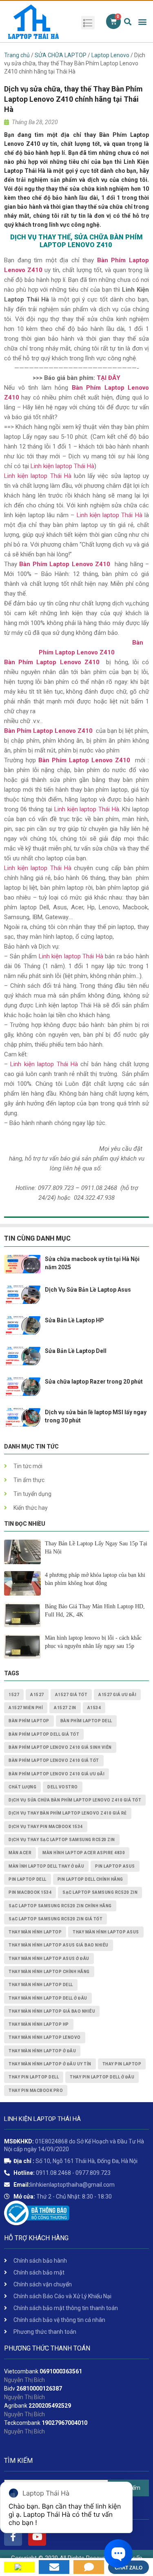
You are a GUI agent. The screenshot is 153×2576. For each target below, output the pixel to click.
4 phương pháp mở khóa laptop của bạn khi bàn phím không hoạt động (95, 1579)
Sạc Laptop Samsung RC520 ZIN (100, 1892)
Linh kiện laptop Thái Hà (62, 466)
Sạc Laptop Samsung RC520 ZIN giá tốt (55, 1919)
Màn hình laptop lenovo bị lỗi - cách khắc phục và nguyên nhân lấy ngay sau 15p (93, 1642)
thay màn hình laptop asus (106, 1932)
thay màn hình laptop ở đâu (42, 2051)
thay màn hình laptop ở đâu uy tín (50, 2064)
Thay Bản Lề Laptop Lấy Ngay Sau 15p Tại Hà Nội (96, 1548)
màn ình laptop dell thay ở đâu (46, 1866)
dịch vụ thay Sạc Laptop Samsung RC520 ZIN (62, 1840)
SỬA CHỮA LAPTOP (61, 55)
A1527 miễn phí (26, 1708)
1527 (14, 1695)
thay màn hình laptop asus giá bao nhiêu (59, 1945)
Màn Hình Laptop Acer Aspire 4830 (84, 1853)
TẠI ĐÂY (109, 378)
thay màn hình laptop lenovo (45, 2037)
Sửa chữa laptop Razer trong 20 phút (94, 1382)
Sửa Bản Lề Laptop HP (74, 1320)
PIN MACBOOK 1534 (30, 1892)
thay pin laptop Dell (34, 2077)
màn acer (20, 1853)
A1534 (94, 1708)
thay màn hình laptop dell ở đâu (48, 1998)
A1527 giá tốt (71, 1695)
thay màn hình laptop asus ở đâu (49, 1959)
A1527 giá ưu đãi (117, 1695)
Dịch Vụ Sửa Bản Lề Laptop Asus (88, 1290)
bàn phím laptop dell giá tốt (44, 1734)
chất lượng (22, 1787)
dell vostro (63, 1787)
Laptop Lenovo (110, 55)
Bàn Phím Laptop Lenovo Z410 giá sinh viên (60, 1747)
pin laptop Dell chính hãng (90, 1879)
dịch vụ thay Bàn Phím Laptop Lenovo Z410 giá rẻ (68, 1813)
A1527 (37, 1695)
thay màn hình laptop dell (41, 1985)
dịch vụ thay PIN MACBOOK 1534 (46, 1827)
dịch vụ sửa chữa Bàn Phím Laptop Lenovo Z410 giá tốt (75, 1800)
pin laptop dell (28, 1879)
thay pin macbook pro (36, 2090)
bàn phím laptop (29, 1721)
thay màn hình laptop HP (39, 2024)
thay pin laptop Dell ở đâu (102, 2077)
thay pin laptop (122, 2064)
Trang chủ (17, 55)
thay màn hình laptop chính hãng (49, 1972)
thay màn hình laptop (35, 1932)
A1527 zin (65, 1708)
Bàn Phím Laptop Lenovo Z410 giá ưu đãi (57, 1774)
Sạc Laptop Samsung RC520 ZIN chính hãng (60, 1906)
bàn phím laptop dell (86, 1721)
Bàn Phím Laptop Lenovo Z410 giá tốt (54, 1760)
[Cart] (113, 21)
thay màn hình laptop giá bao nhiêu (52, 2011)
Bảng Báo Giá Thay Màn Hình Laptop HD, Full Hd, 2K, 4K (95, 1611)
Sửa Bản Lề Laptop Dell (76, 1351)
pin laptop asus (115, 1866)
